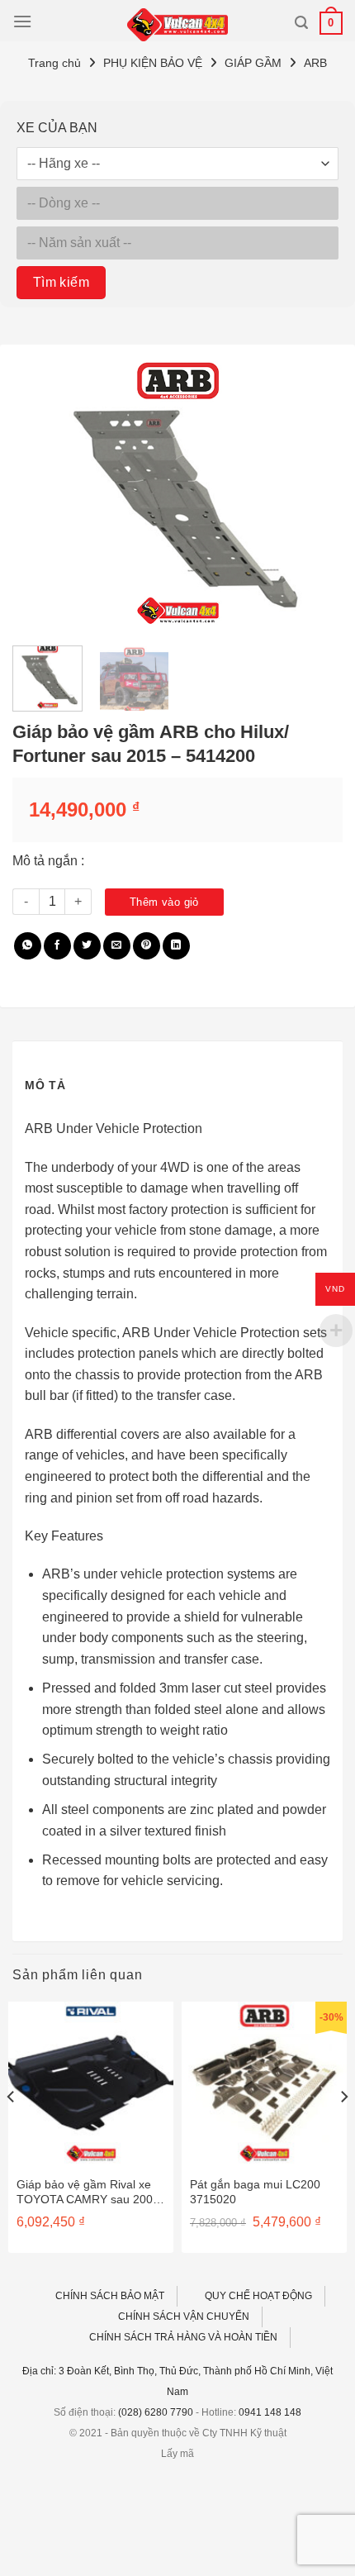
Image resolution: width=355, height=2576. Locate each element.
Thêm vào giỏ (164, 902)
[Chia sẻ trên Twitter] (87, 946)
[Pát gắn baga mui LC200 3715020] (264, 2084)
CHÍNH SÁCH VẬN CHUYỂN (184, 2316)
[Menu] (22, 21)
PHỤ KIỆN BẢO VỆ (153, 63)
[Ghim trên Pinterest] (147, 946)
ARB (315, 63)
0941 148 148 (270, 2412)
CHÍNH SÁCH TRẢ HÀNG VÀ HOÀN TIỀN (183, 2337)
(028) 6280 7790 (156, 2412)
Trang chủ (54, 63)
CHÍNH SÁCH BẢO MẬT (110, 2296)
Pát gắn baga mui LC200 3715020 (255, 2192)
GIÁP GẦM (253, 63)
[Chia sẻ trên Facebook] (57, 946)
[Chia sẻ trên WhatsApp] (28, 946)
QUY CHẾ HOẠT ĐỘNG (258, 2296)
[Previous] (40, 495)
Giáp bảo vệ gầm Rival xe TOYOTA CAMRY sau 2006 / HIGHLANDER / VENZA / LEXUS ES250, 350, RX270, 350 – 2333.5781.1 (90, 2192)
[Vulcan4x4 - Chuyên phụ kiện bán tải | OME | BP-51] (177, 25)
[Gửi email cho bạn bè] (117, 946)
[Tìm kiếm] (301, 23)
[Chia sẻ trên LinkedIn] (176, 946)
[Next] (315, 495)
